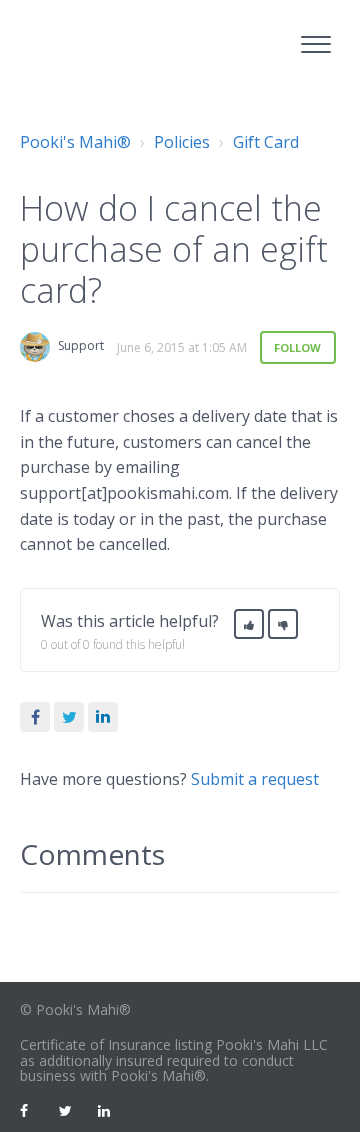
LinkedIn (103, 717)
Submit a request (255, 779)
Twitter (69, 717)
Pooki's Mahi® (75, 142)
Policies (182, 142)
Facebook (35, 717)
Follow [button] (298, 347)
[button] (315, 41)
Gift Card (266, 142)
